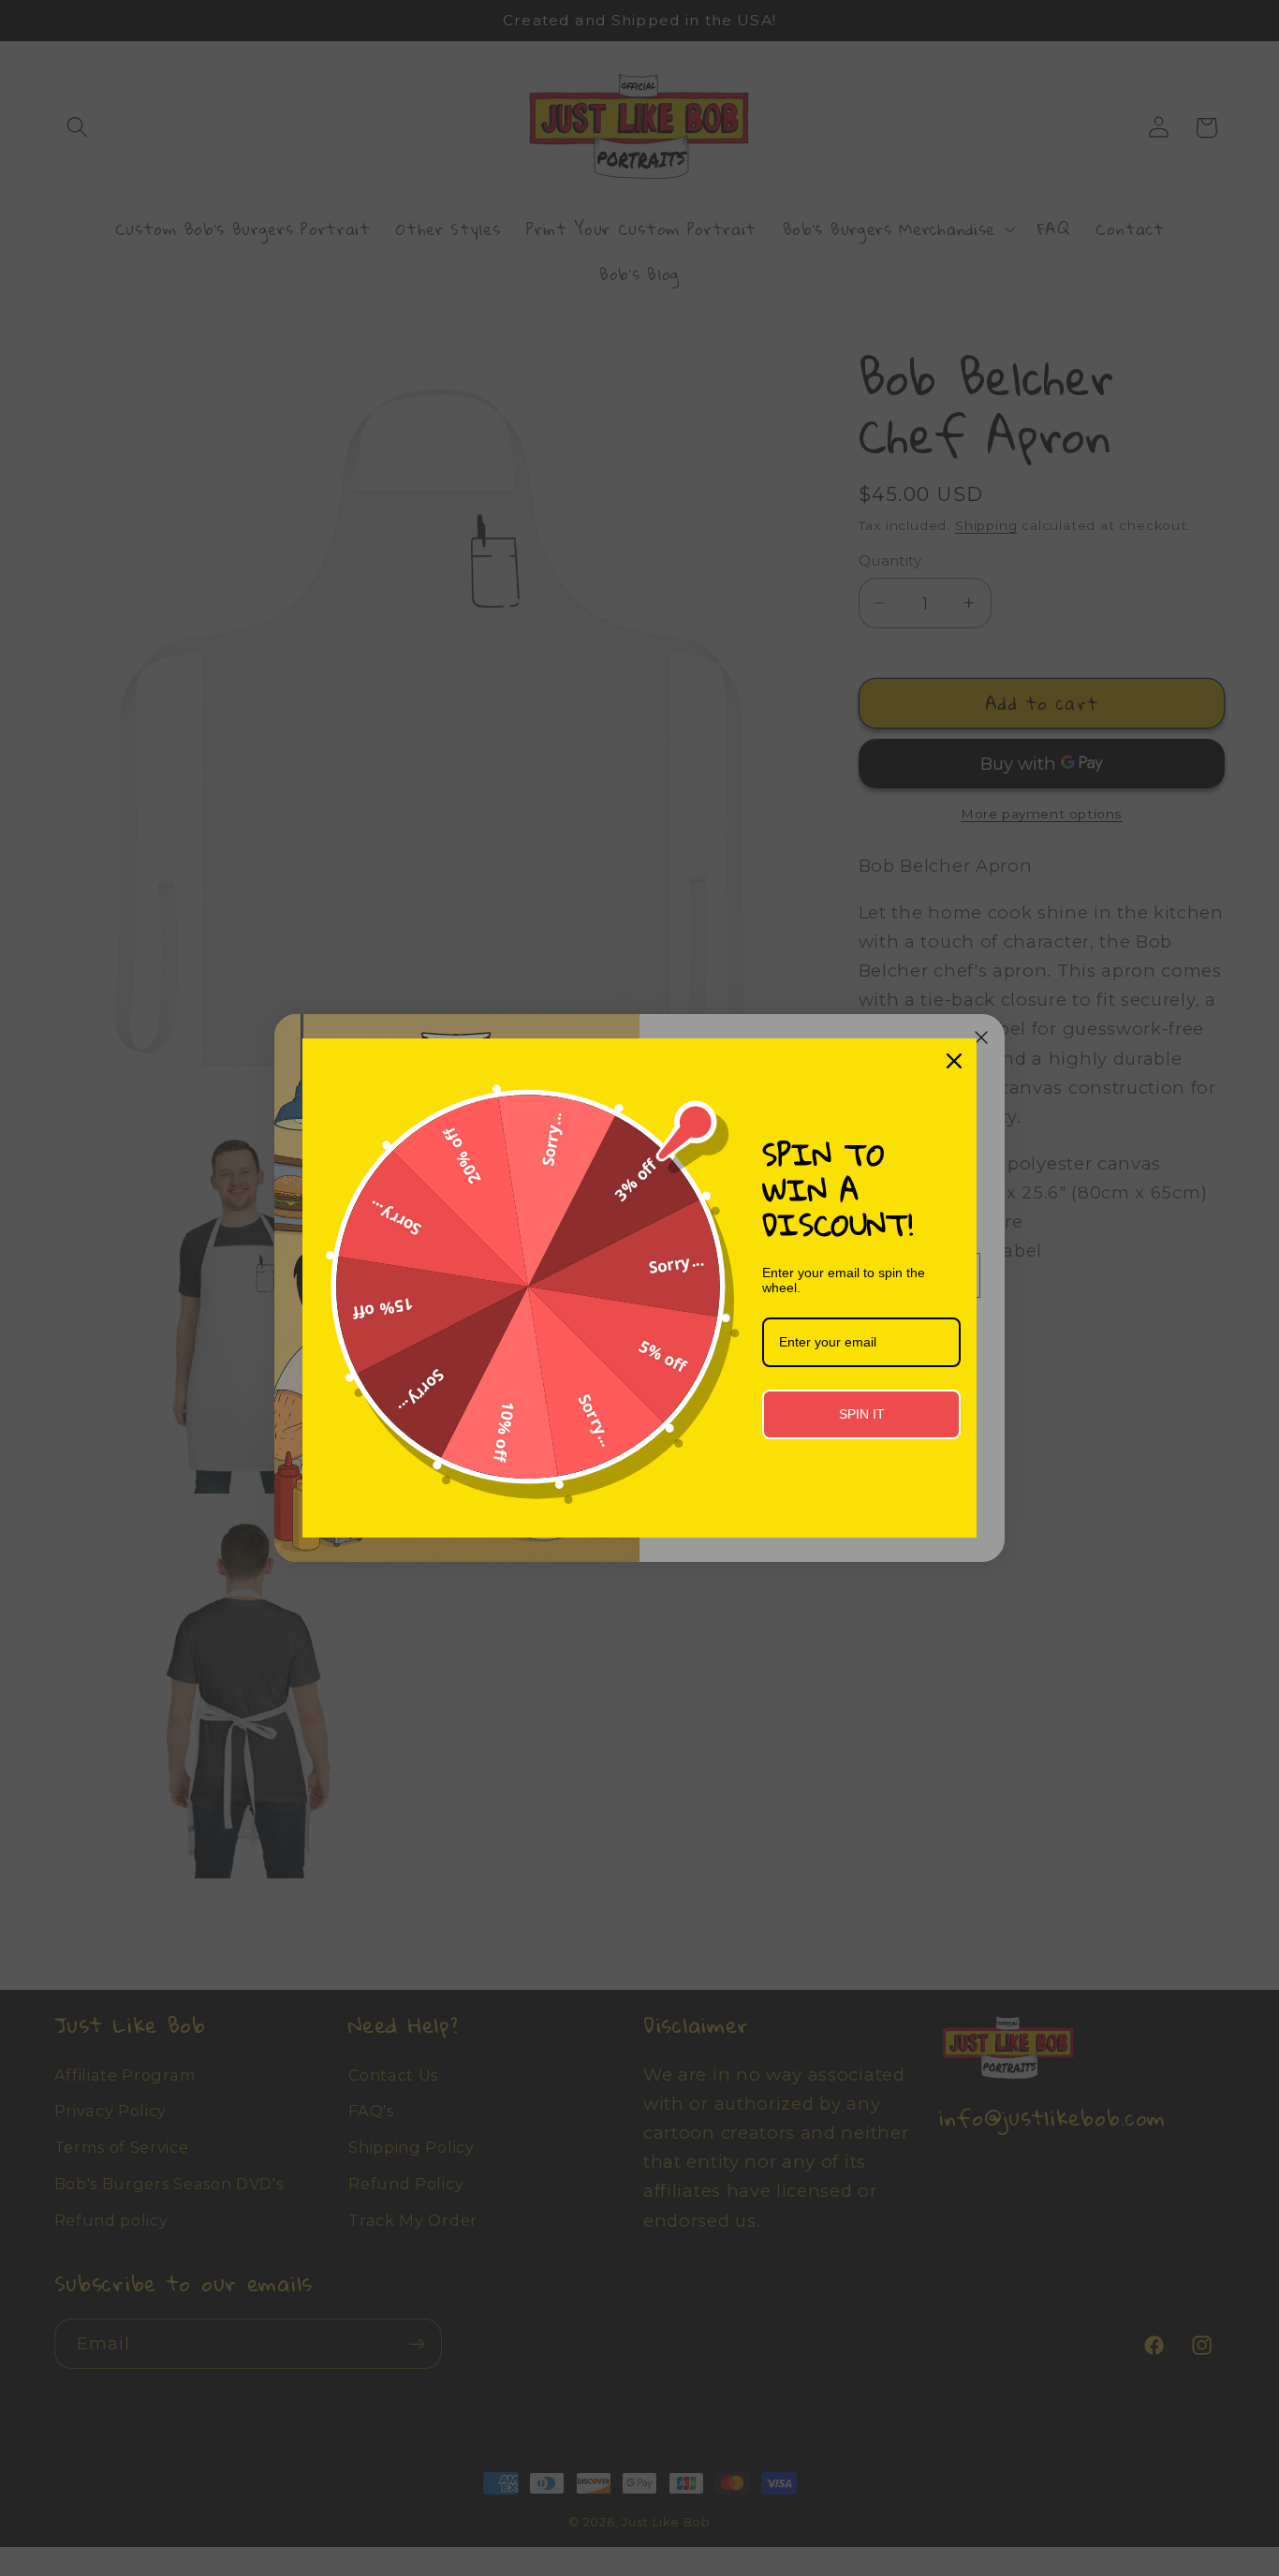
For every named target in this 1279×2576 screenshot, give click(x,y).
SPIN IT (862, 1414)
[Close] (954, 1061)
